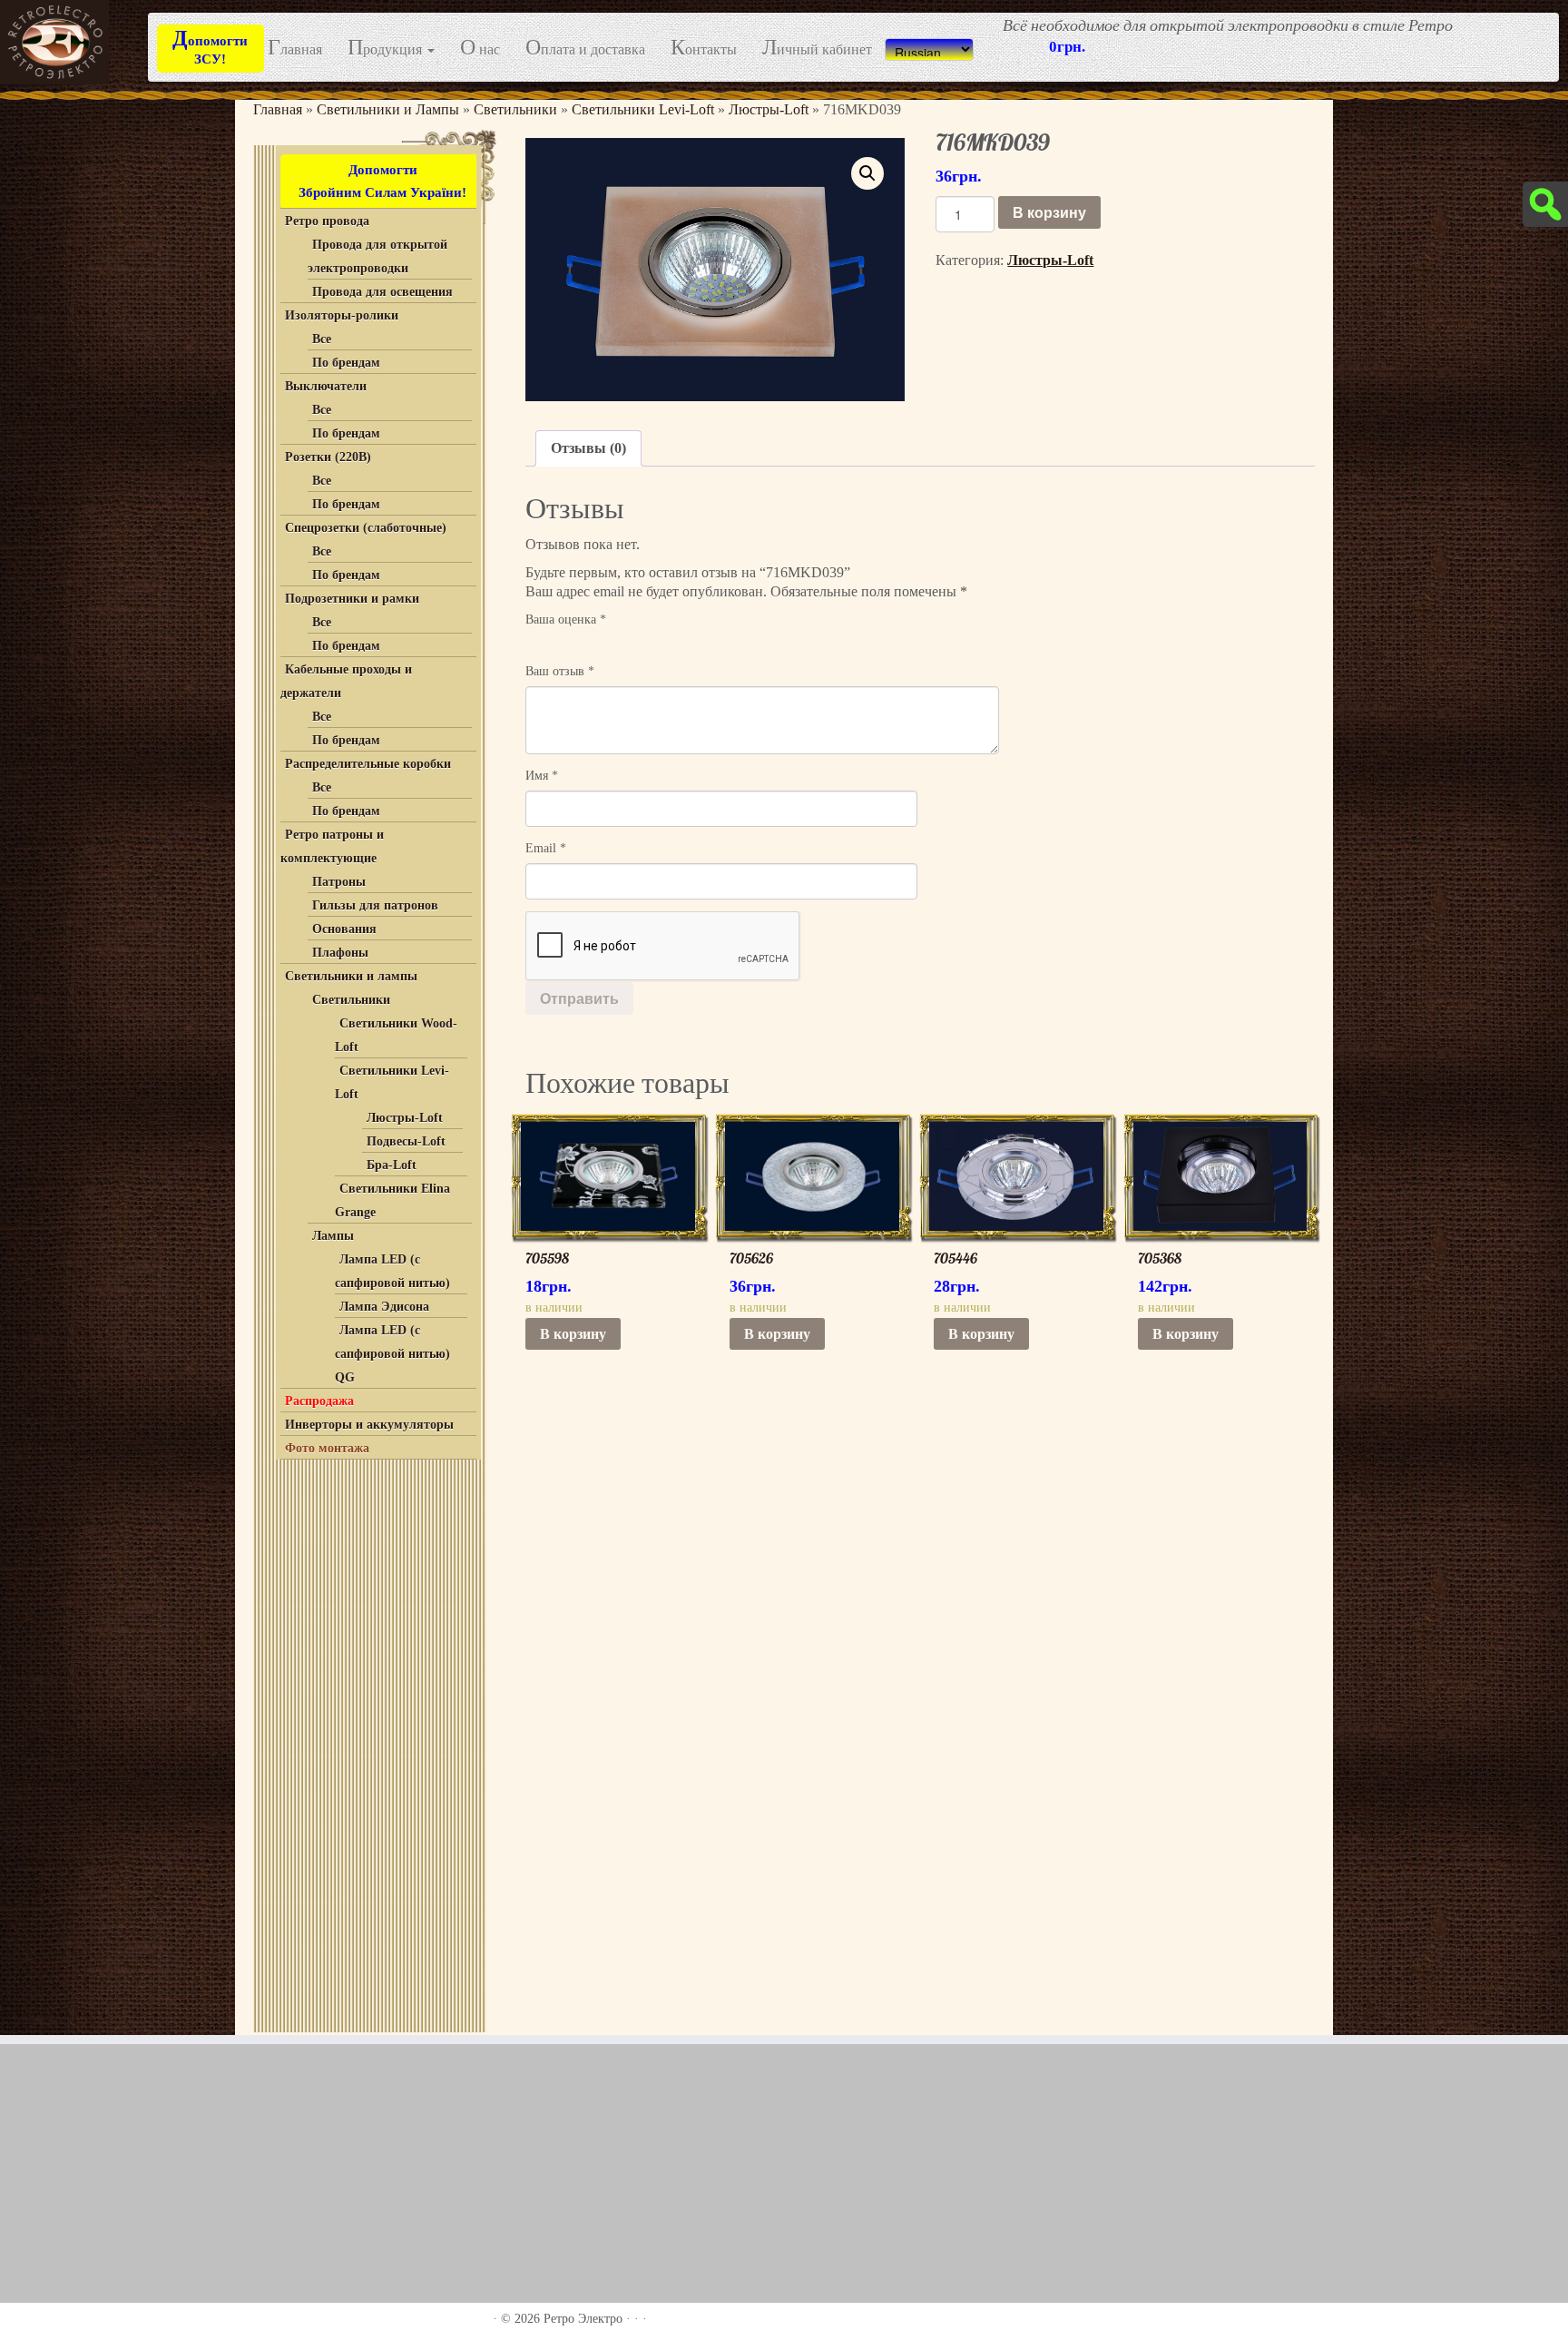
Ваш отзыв (560, 671)
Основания (344, 929)
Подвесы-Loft (406, 1141)
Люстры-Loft (769, 109)
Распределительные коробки (368, 764)
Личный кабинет (817, 49)
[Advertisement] (367, 1742)
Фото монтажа (327, 1448)
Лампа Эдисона (384, 1307)
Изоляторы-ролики (342, 315)
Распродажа (319, 1401)
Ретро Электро (583, 2319)
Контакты (704, 49)
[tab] (588, 448)
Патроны (339, 882)
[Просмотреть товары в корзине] (1523, 25)
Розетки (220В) (328, 457)
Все (322, 339)
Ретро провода (327, 221)
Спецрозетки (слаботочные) (366, 528)
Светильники (515, 109)
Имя (542, 776)
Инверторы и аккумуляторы (369, 1425)
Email (546, 848)
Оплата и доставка (585, 49)
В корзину (1049, 212)
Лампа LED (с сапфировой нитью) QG (392, 1354)
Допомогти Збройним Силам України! (382, 181)
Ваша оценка (566, 619)
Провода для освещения (382, 292)
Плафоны (340, 953)
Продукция (387, 49)
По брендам (346, 363)
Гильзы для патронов (375, 905)
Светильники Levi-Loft (643, 109)
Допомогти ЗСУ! (210, 46)
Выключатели (326, 386)
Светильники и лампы (351, 976)
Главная (295, 49)
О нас (480, 49)
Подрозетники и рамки (352, 599)
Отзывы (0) (588, 448)
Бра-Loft (392, 1165)
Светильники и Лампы (388, 109)
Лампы (333, 1236)
